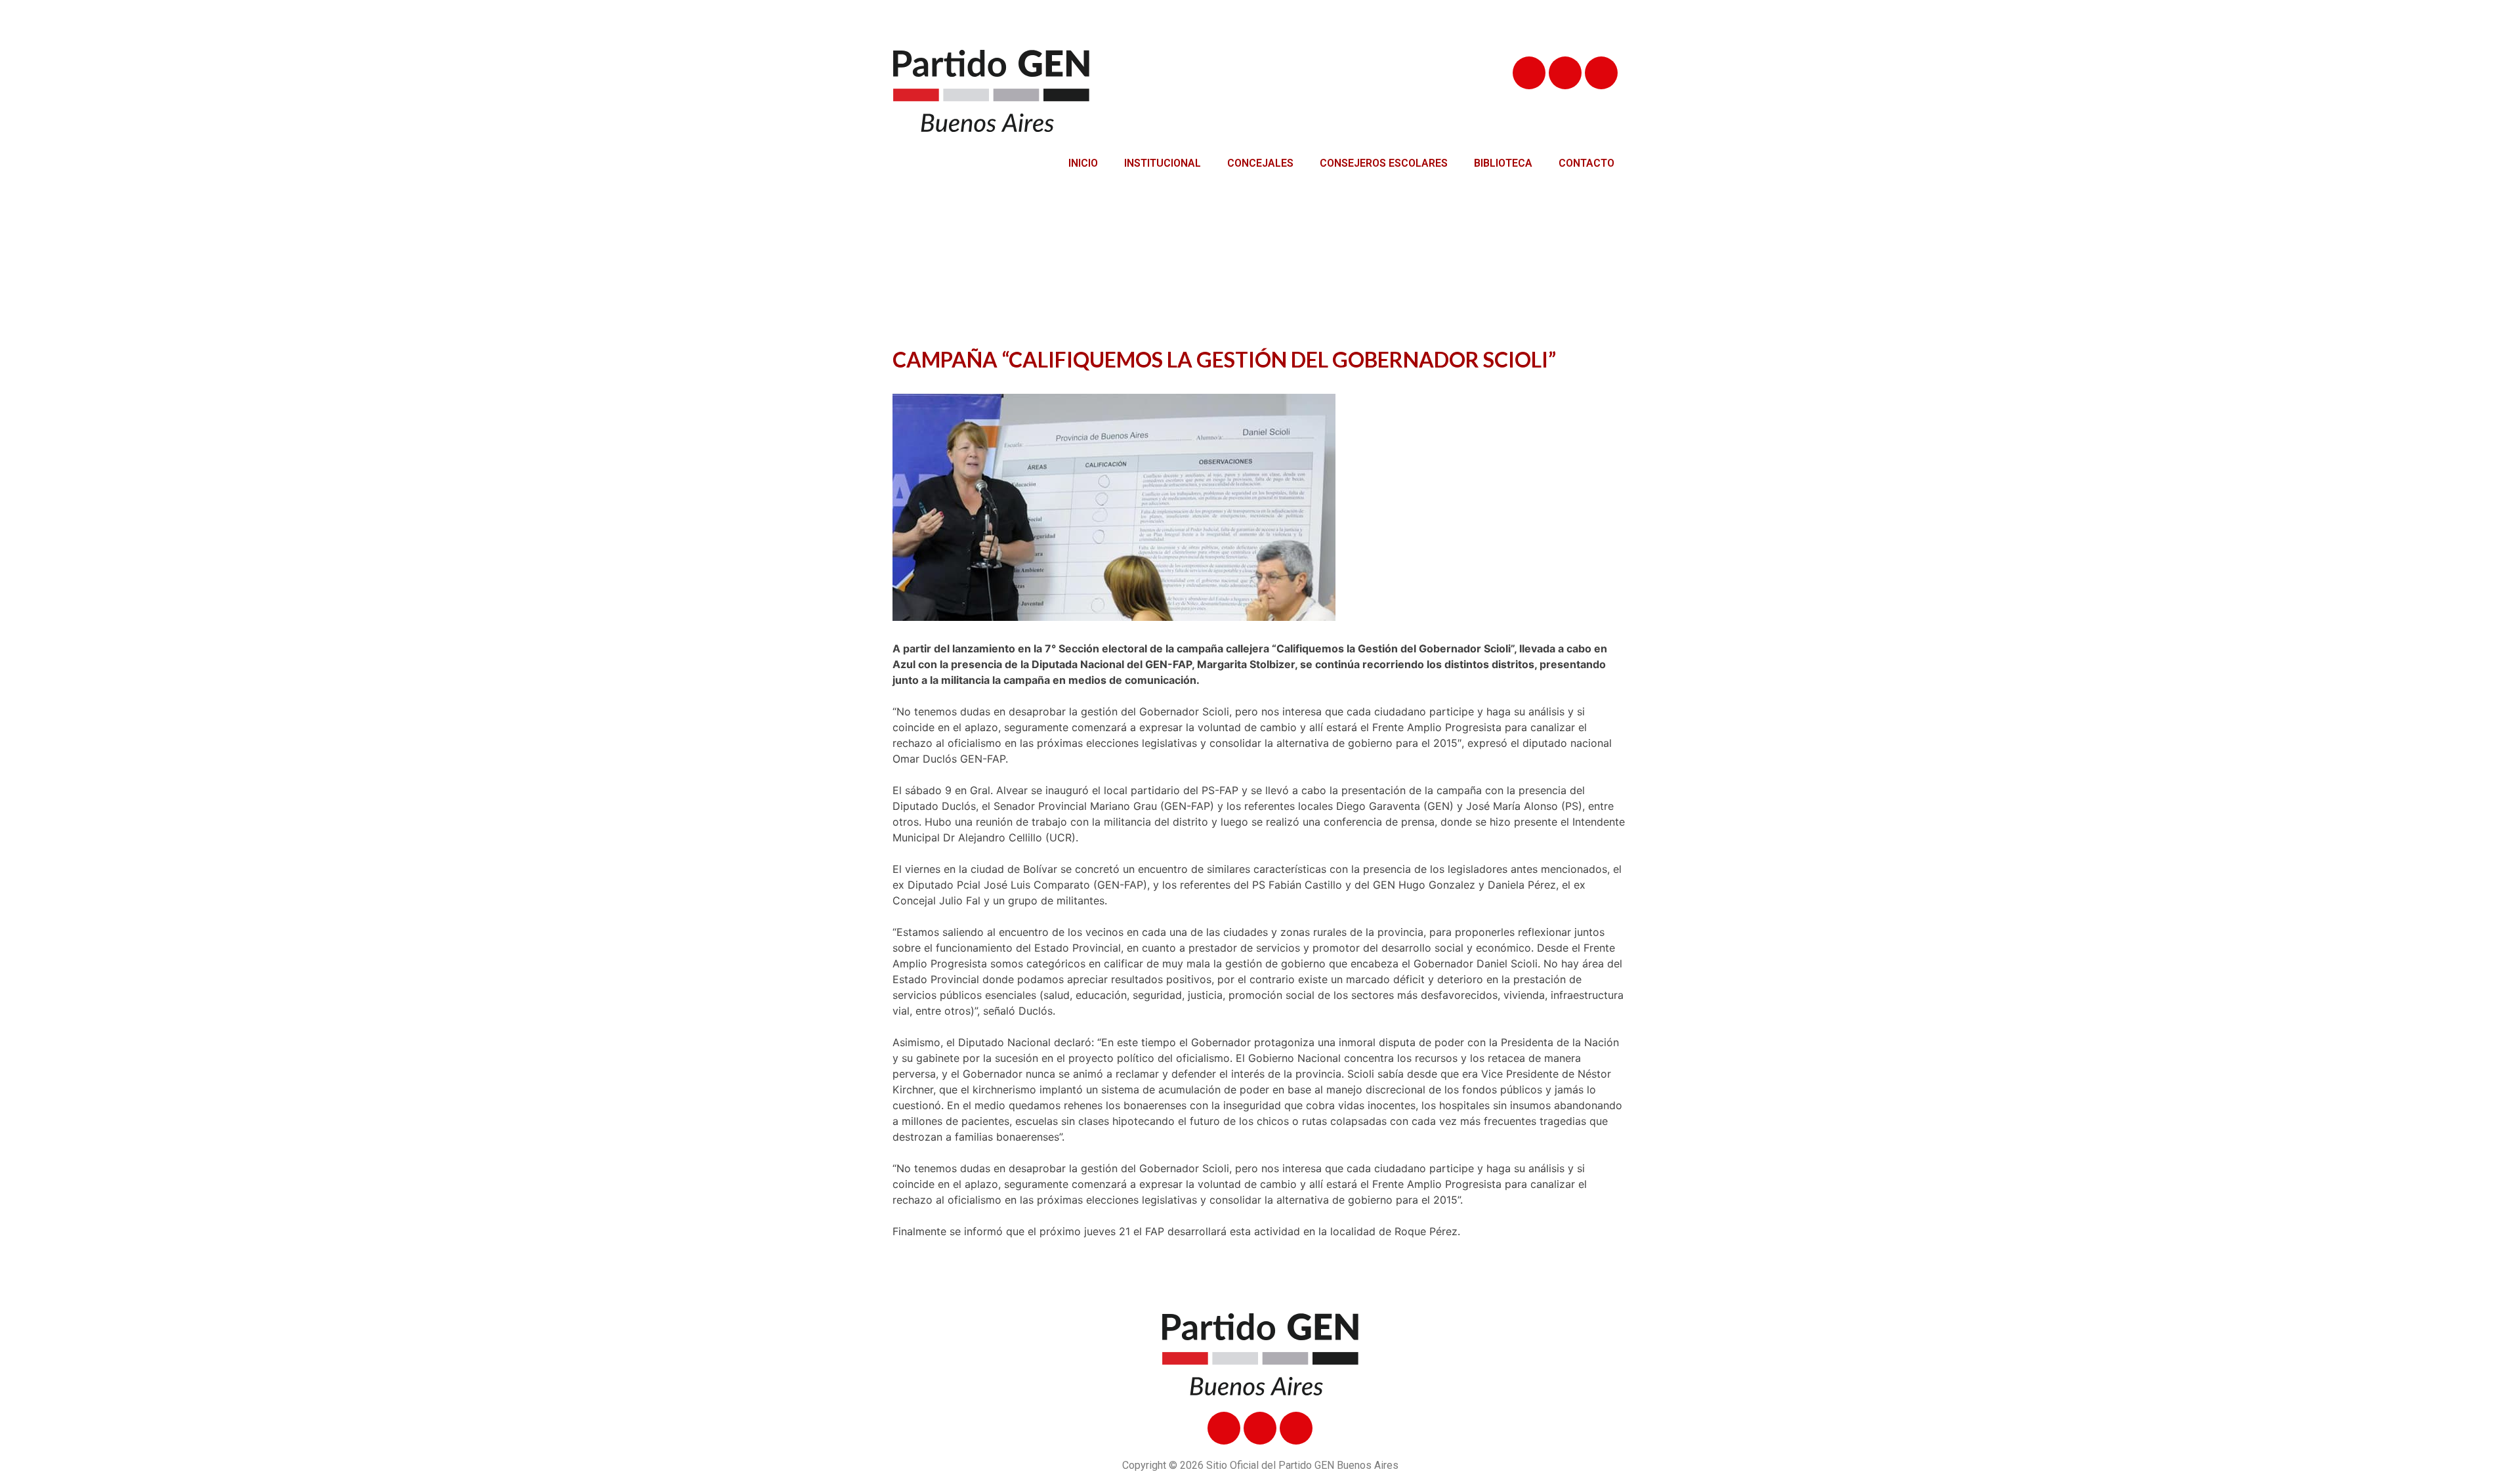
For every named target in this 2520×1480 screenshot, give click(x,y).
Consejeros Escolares (1384, 163)
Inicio (1083, 163)
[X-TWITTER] (1565, 73)
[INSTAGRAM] (1601, 73)
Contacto (1586, 163)
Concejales (1260, 163)
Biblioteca (1503, 163)
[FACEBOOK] (1529, 73)
